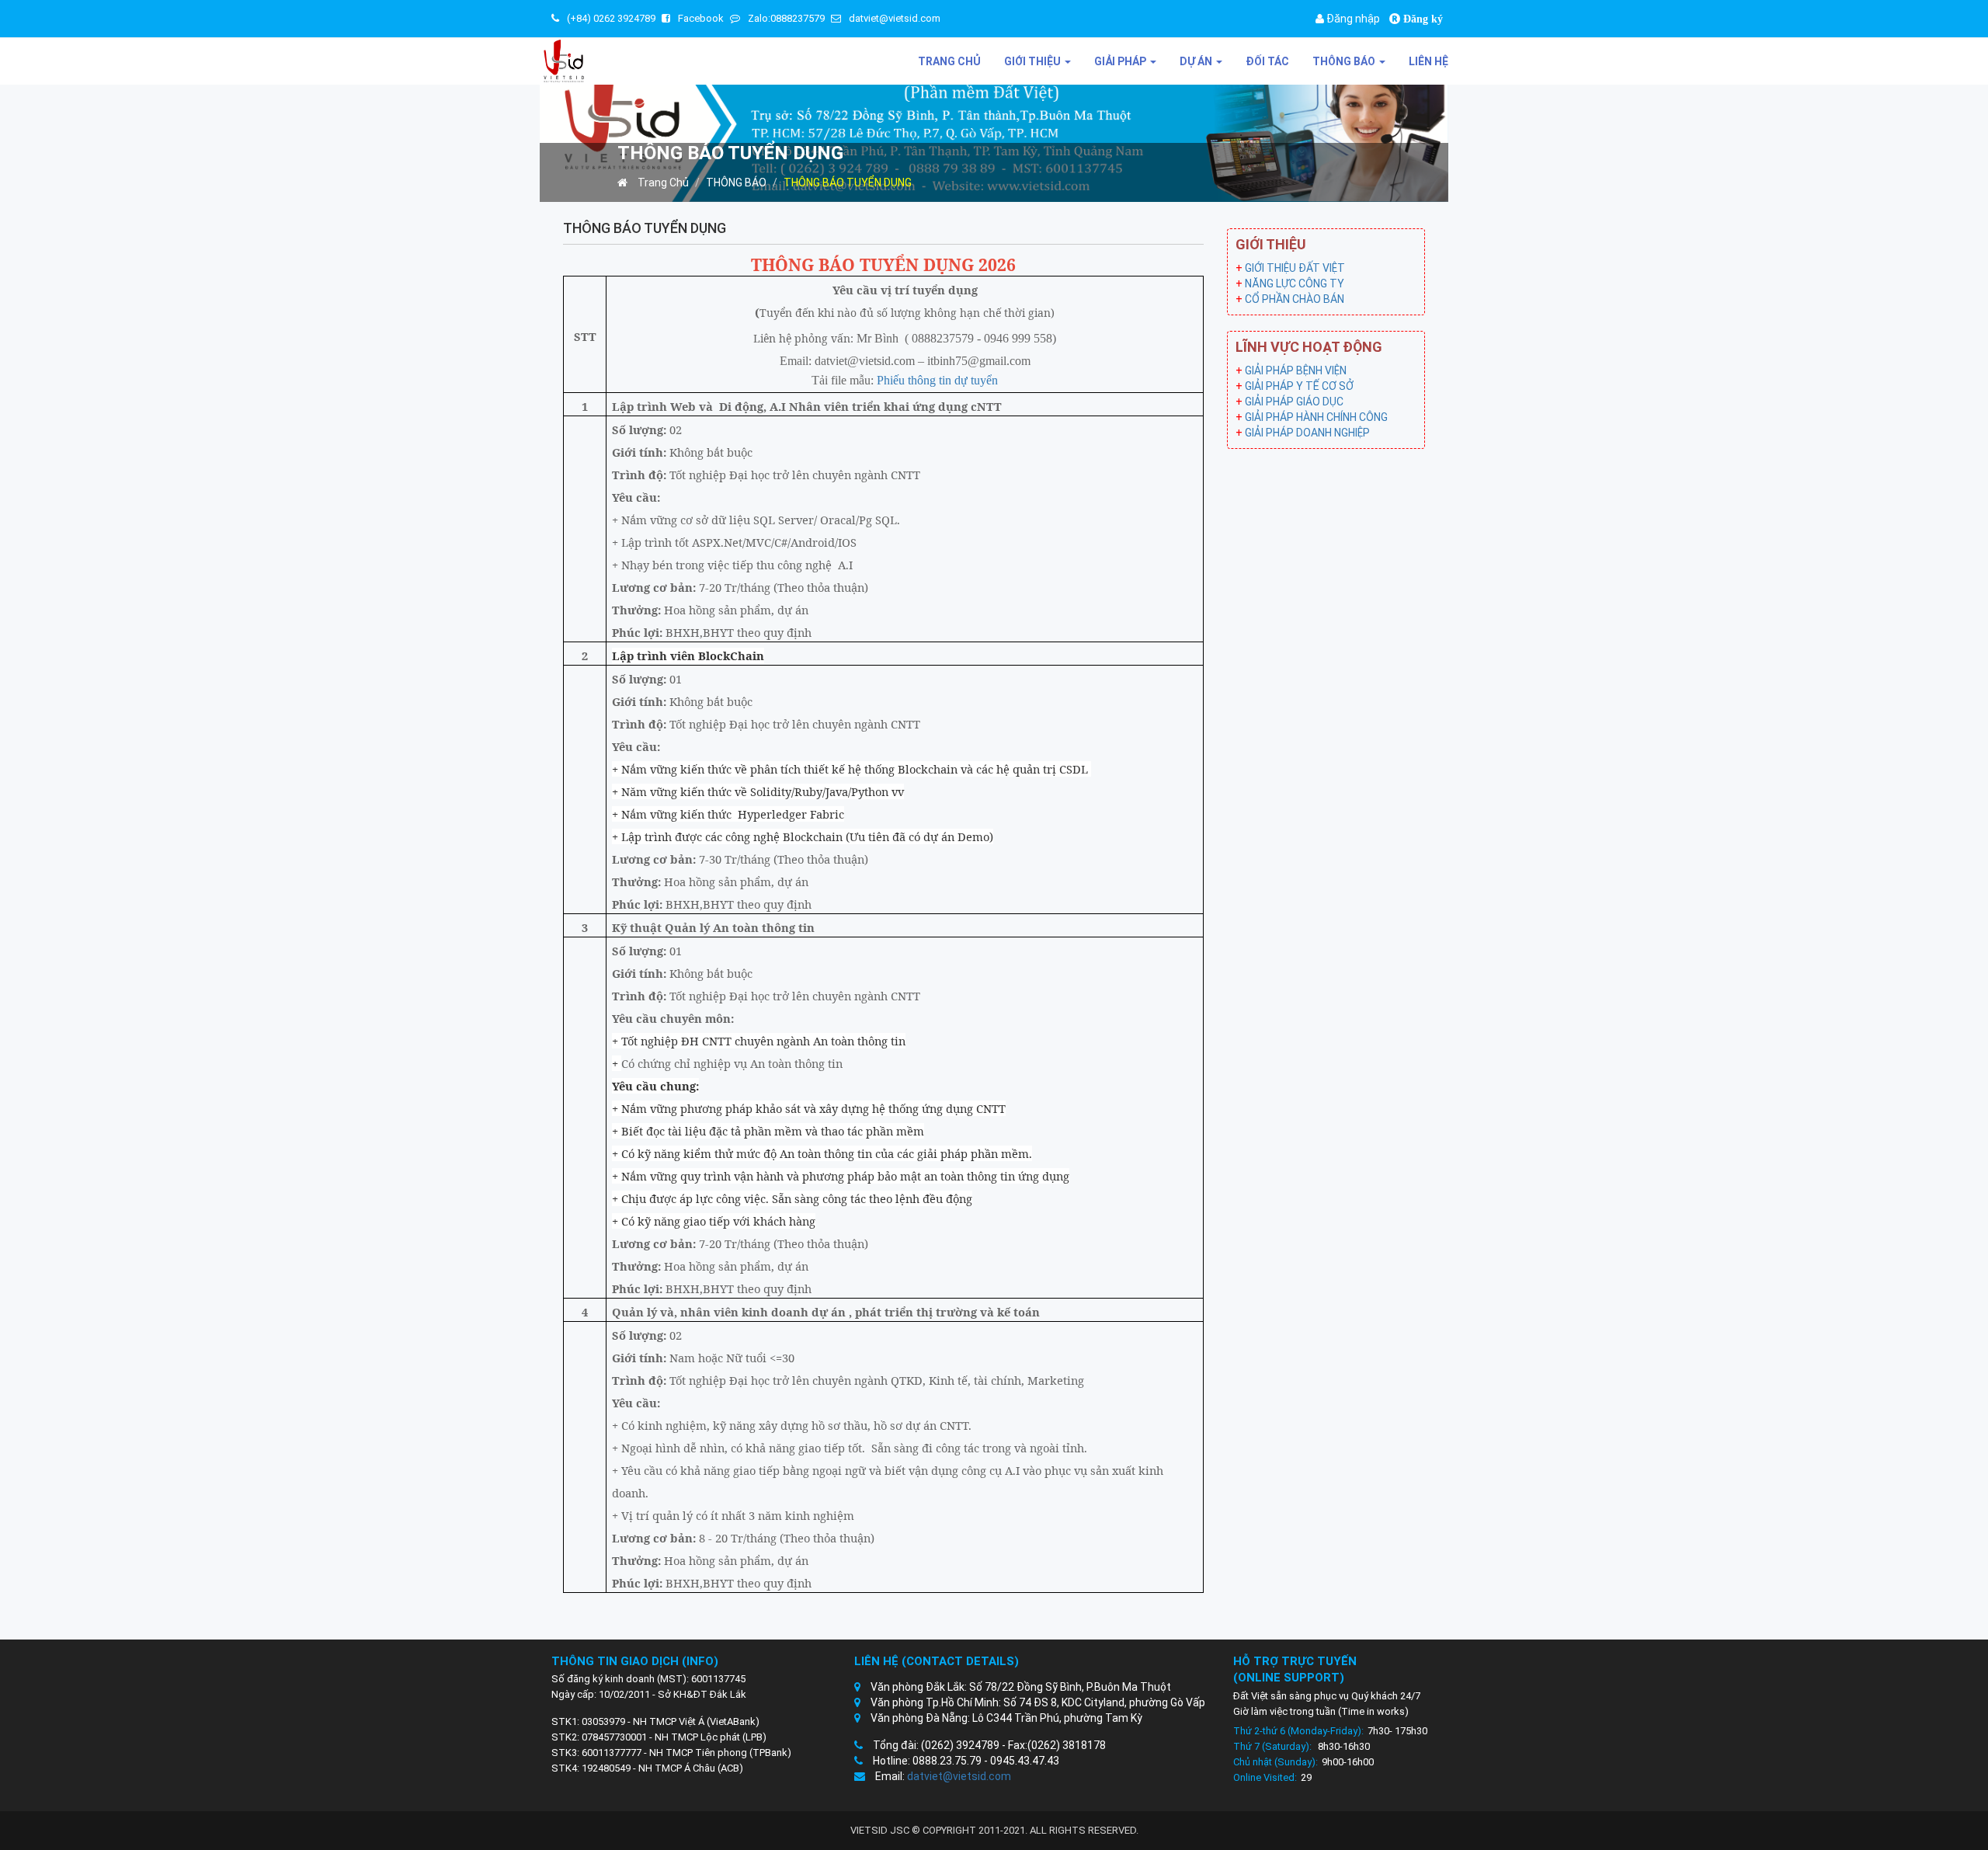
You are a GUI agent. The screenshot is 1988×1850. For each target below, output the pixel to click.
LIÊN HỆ (1428, 61)
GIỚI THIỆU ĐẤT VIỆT (1295, 268)
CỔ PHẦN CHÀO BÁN (1295, 299)
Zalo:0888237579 (786, 18)
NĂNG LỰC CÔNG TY (1295, 283)
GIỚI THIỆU (1034, 61)
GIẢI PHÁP (1121, 61)
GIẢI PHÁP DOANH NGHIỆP (1307, 433)
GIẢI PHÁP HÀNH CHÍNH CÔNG (1316, 417)
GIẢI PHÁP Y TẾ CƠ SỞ (1299, 386)
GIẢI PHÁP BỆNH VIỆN (1296, 370)
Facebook (701, 18)
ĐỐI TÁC (1267, 61)
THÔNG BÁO (1345, 61)
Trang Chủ (662, 183)
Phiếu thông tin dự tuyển (937, 380)
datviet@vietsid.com (895, 18)
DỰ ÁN (1197, 61)
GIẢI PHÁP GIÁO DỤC (1294, 402)
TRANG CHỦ (949, 61)
